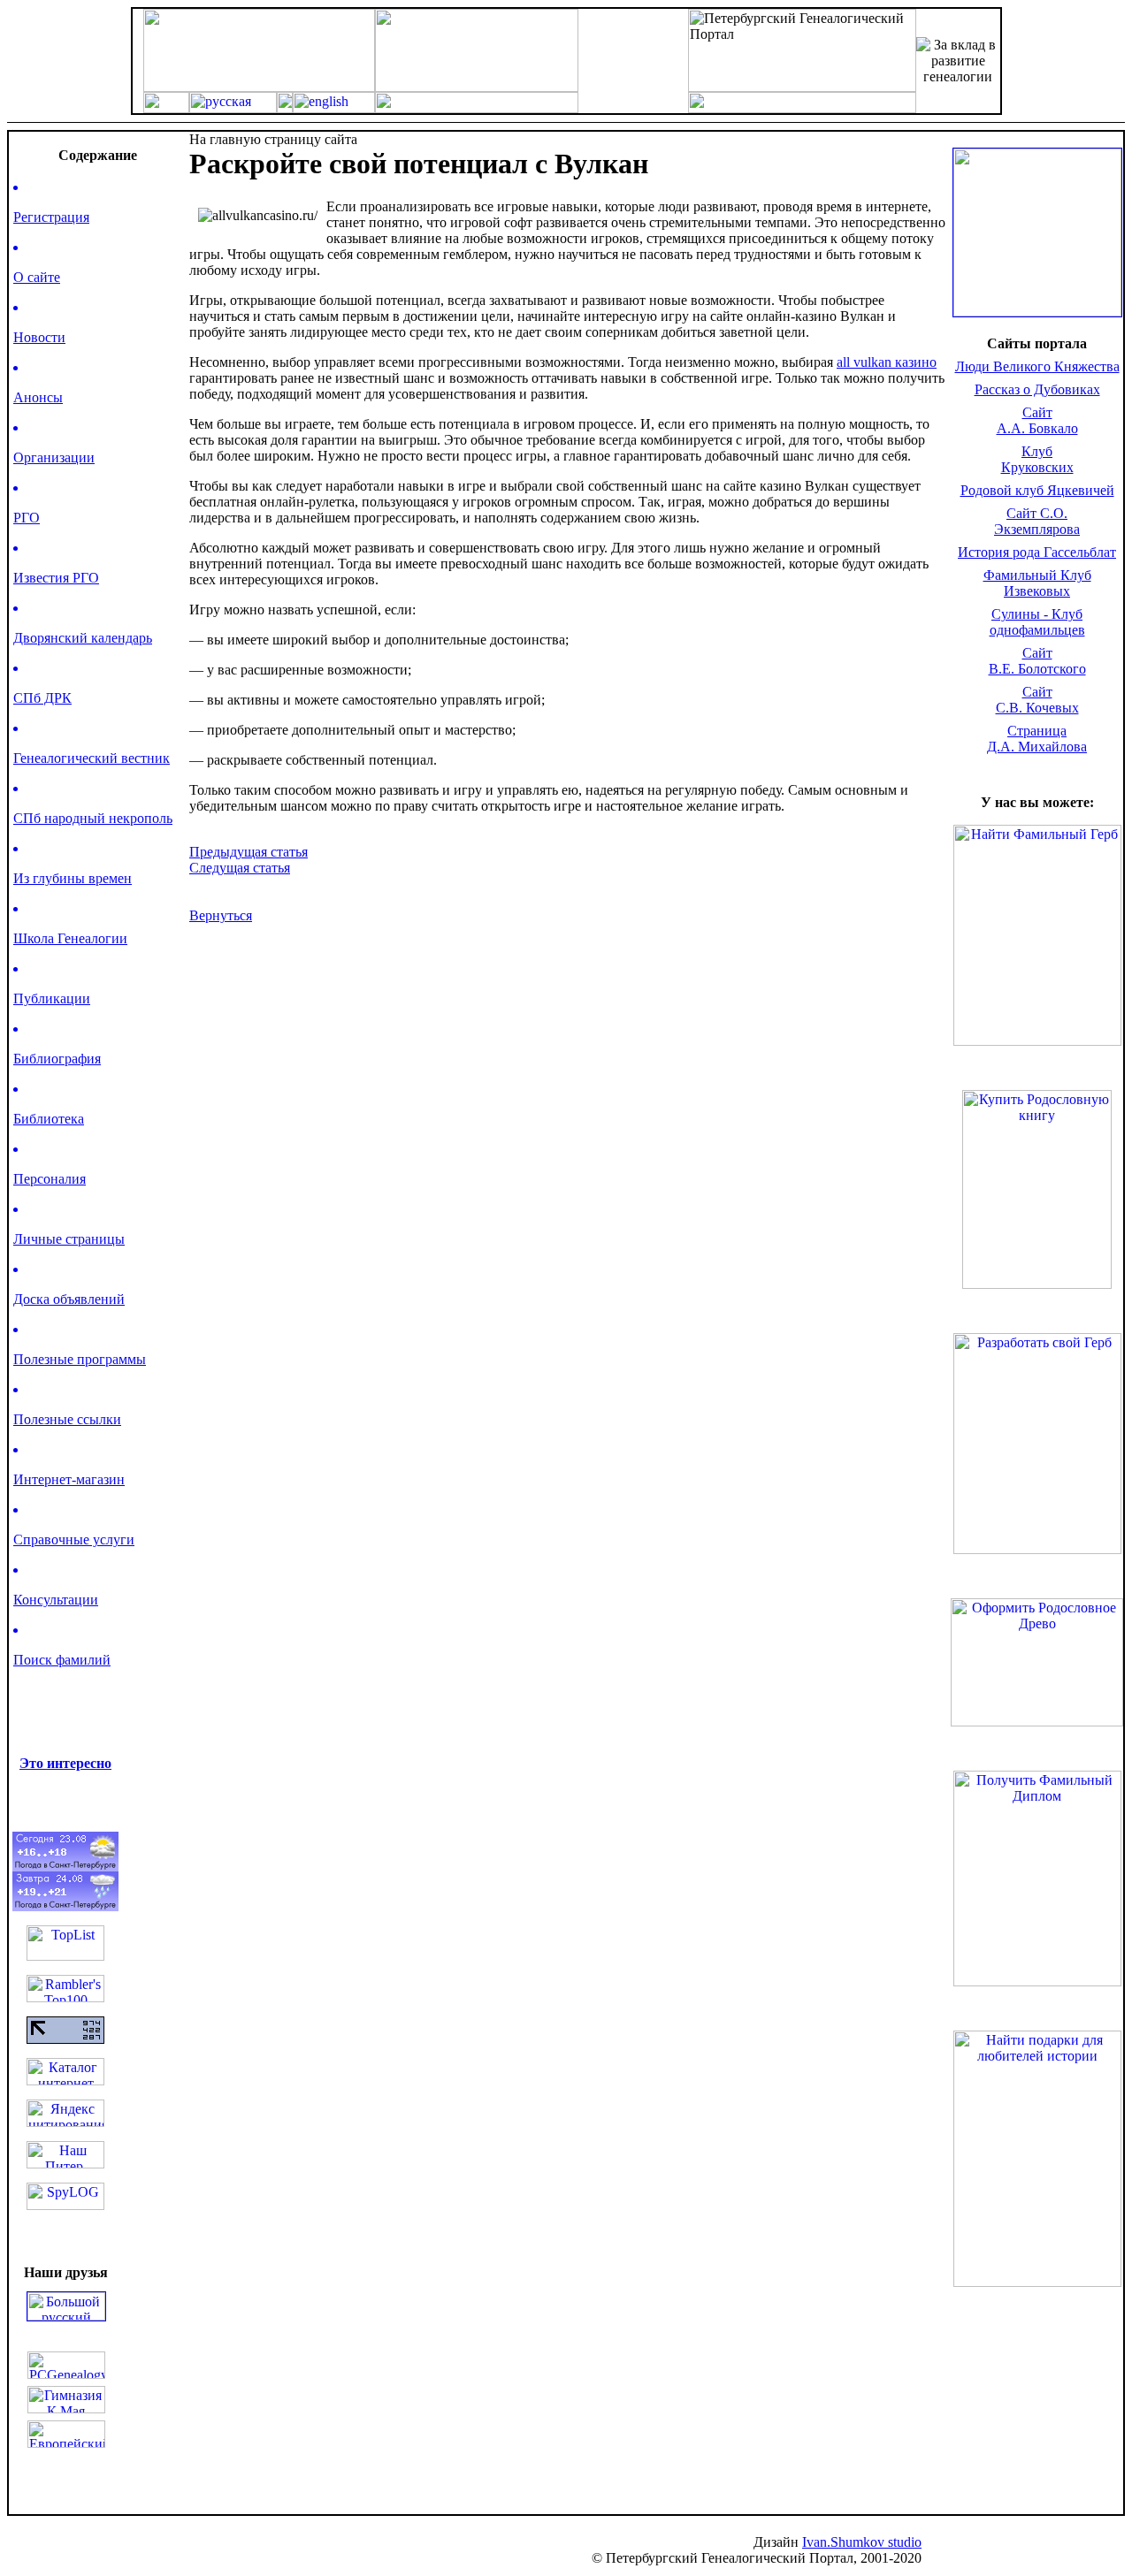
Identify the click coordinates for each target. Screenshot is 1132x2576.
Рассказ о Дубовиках (1037, 389)
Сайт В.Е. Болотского (1037, 661)
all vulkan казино (887, 362)
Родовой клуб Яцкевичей (1037, 490)
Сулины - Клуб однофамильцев (1037, 622)
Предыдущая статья (249, 852)
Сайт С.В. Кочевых (1037, 700)
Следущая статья (240, 868)
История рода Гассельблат (1037, 552)
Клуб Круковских (1037, 459)
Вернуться (221, 915)
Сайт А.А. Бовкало (1037, 420)
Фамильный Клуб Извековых (1037, 583)
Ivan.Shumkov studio (862, 2542)
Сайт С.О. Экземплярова (1037, 521)
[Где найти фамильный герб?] (1037, 312)
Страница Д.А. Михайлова (1037, 739)
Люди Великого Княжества (1037, 366)
